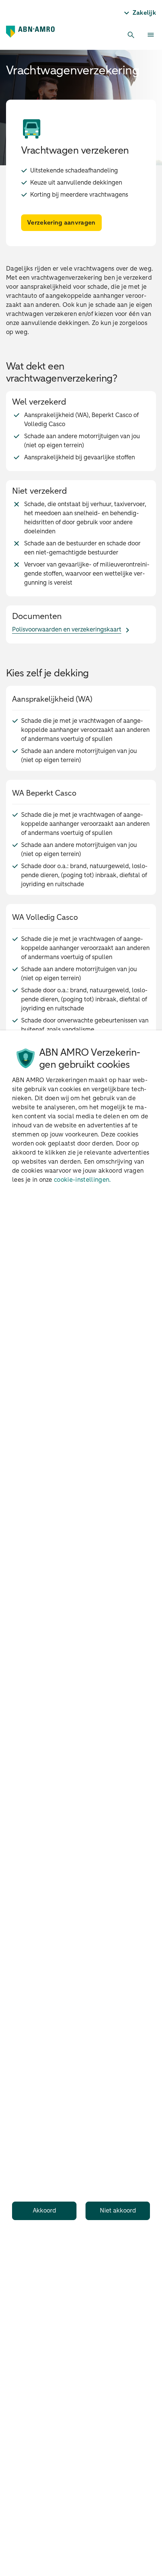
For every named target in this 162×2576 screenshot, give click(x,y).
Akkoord (44, 2211)
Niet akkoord (118, 2211)
